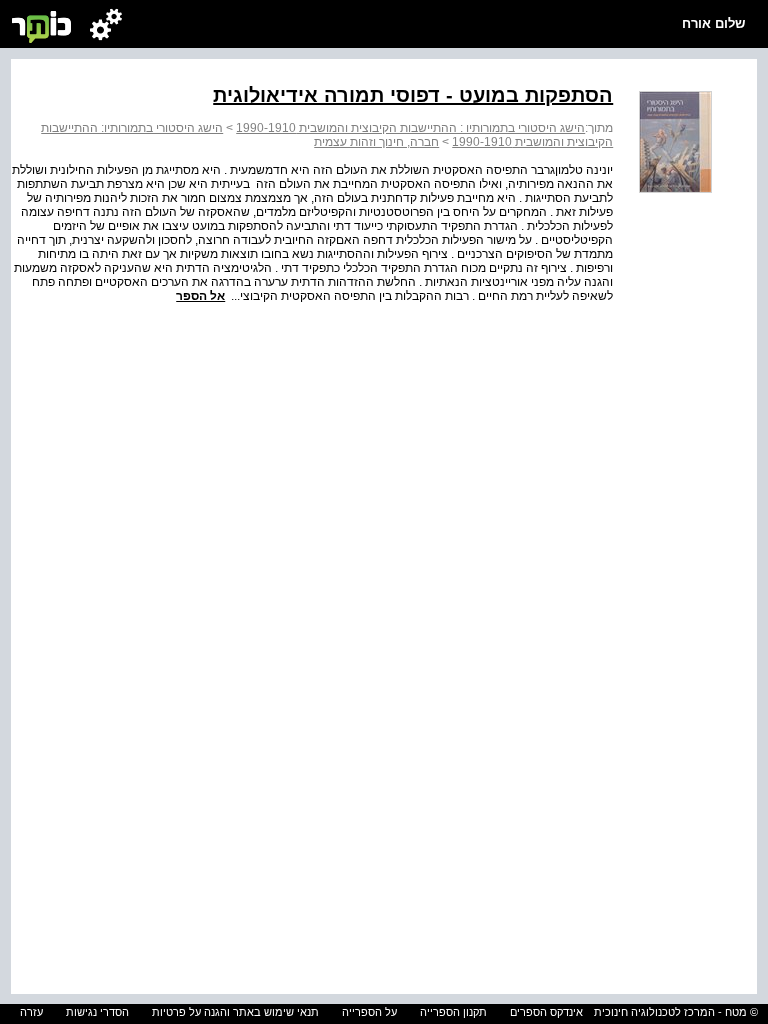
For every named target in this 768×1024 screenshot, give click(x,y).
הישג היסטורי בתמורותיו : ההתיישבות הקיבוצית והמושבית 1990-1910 (410, 128)
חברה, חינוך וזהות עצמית (376, 142)
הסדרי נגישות (97, 1012)
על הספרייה (369, 1012)
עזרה (31, 1012)
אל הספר (200, 296)
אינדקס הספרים (546, 1012)
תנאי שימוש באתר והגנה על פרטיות (235, 1012)
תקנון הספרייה (453, 1012)
